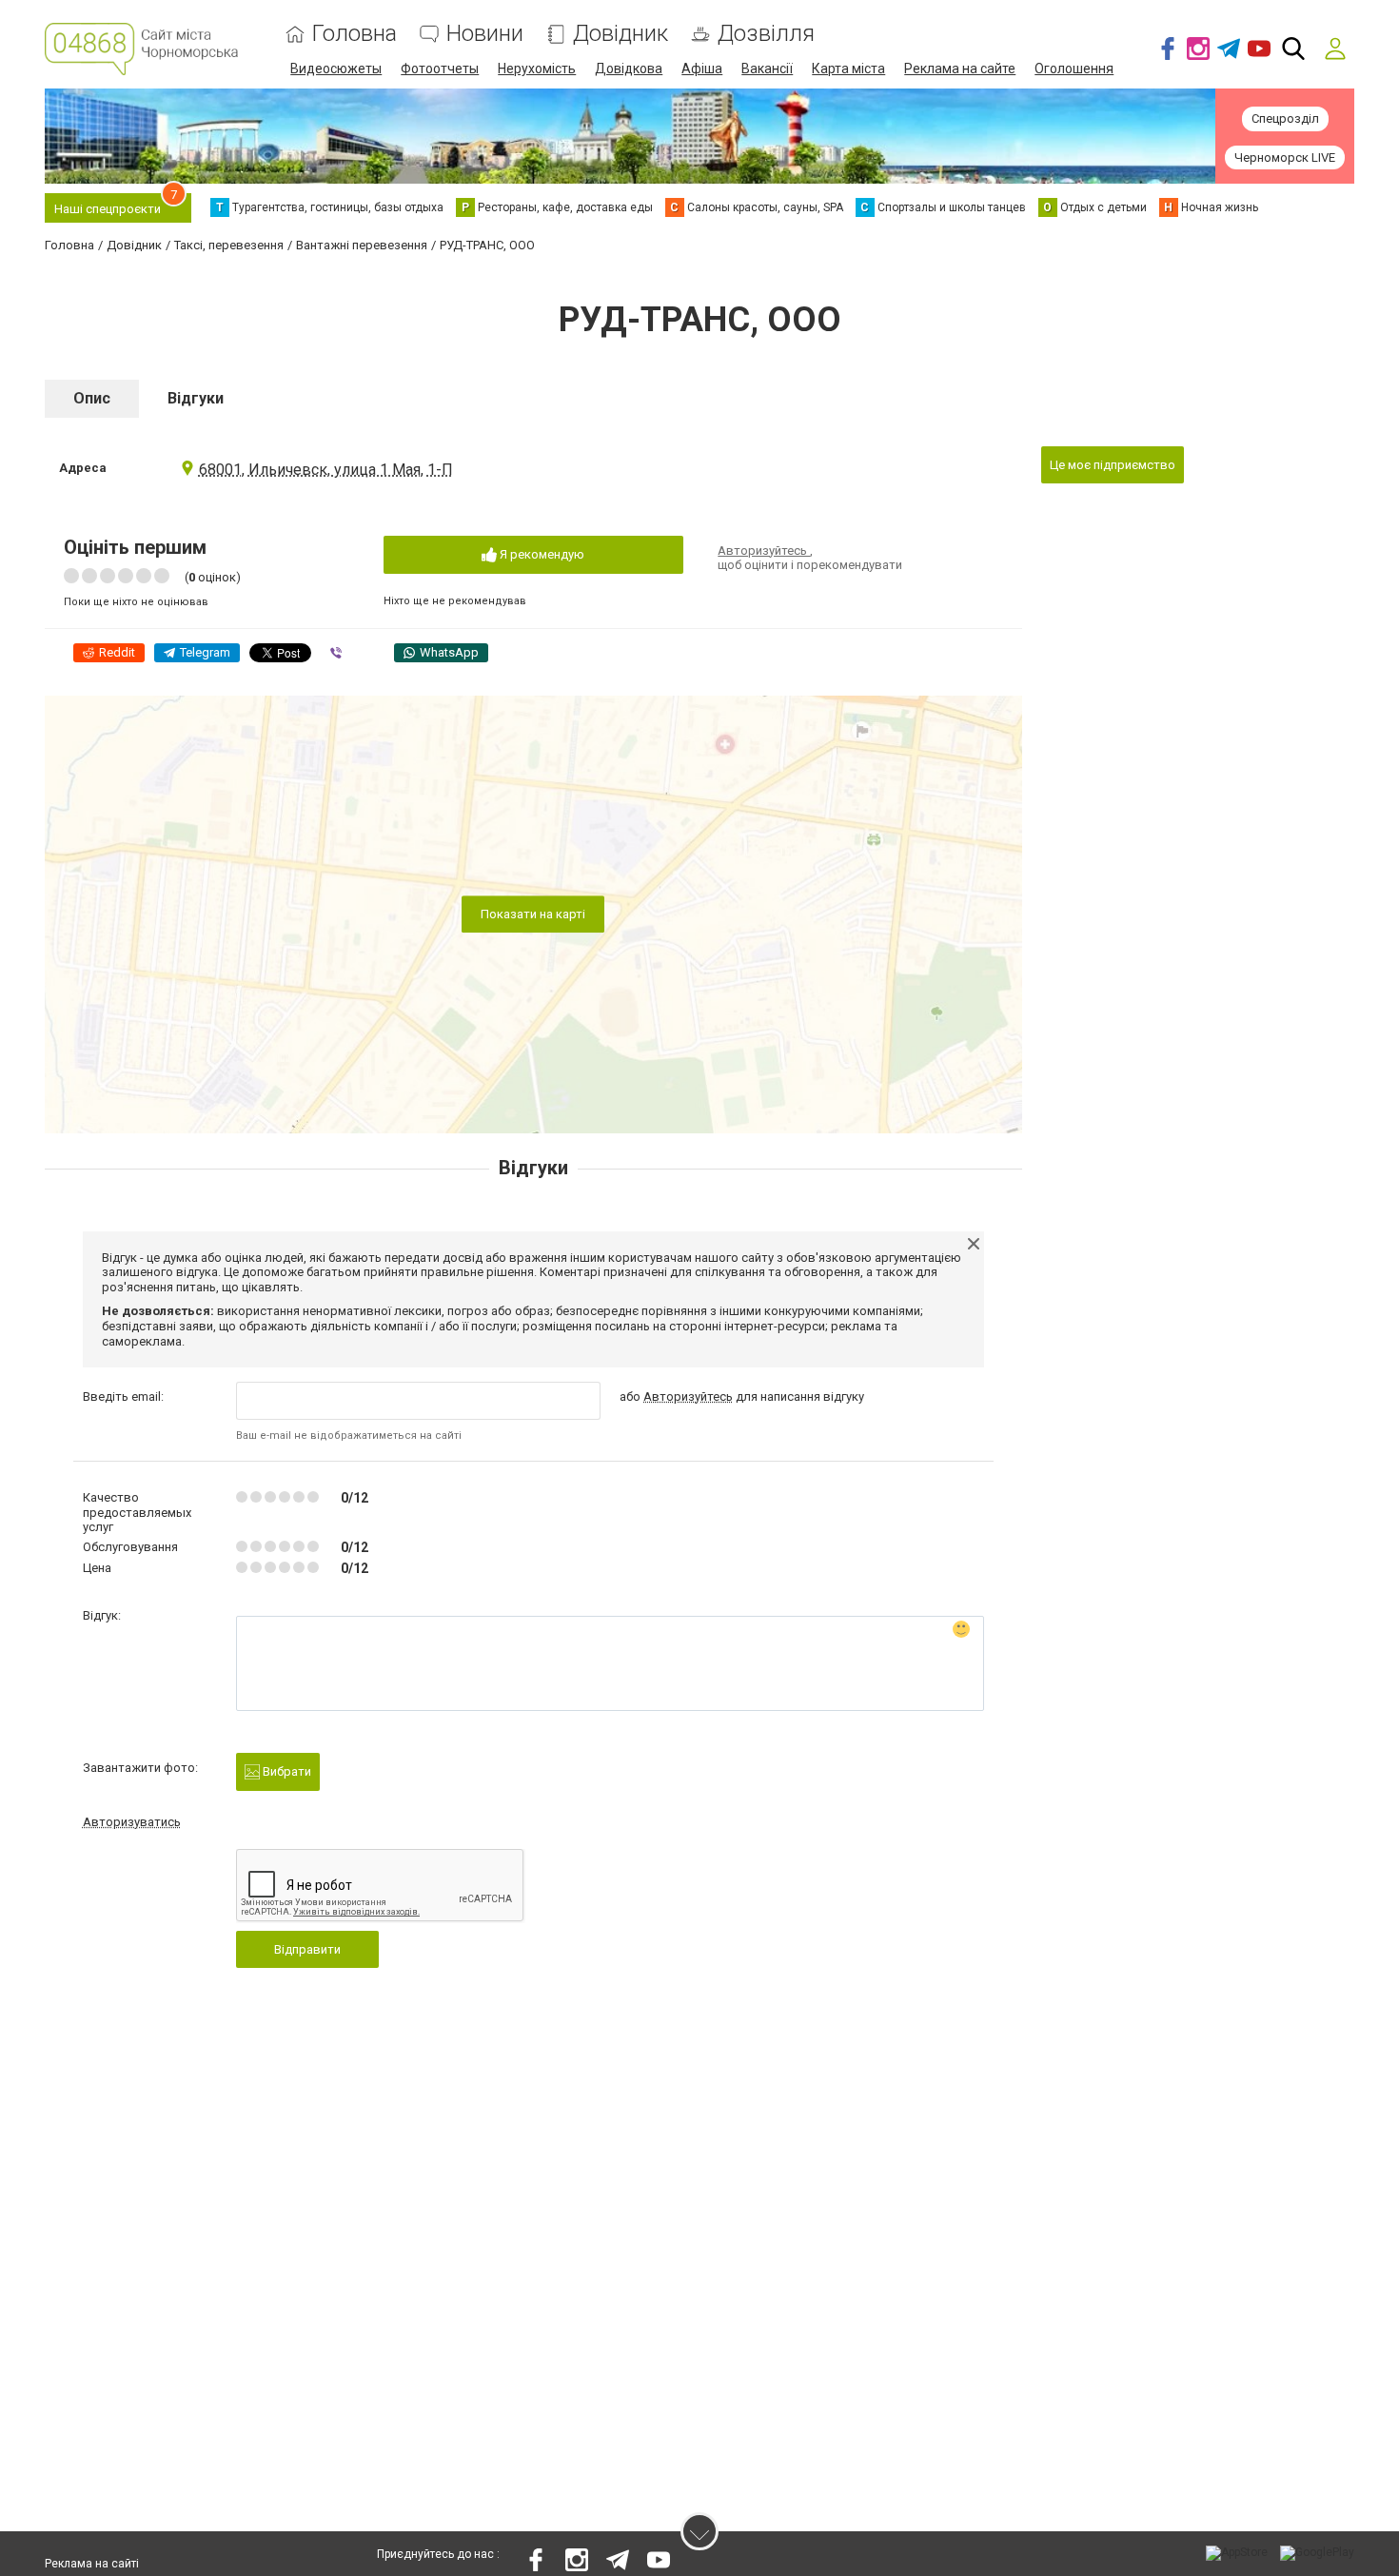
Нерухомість (537, 69)
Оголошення (1074, 69)
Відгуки (196, 398)
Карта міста (848, 69)
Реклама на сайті (92, 2564)
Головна (355, 34)
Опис (92, 398)
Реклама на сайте (960, 69)
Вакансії (767, 69)
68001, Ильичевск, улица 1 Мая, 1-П (326, 470)
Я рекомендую (541, 554)
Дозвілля (766, 34)
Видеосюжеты (336, 69)
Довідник (621, 34)
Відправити (307, 1949)
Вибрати (286, 1771)
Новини (485, 34)
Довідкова (629, 69)
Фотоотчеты (440, 69)
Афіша (702, 69)
